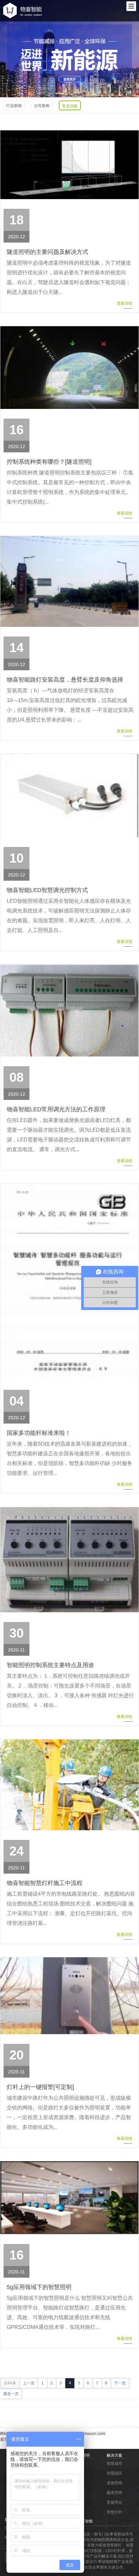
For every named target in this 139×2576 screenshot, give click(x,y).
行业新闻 (14, 106)
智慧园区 (114, 2473)
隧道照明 (114, 2493)
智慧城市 (114, 2463)
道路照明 (114, 2483)
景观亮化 (114, 2502)
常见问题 (70, 106)
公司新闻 (42, 106)
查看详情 (124, 304)
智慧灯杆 (114, 2512)
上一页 (29, 2383)
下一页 (120, 2383)
